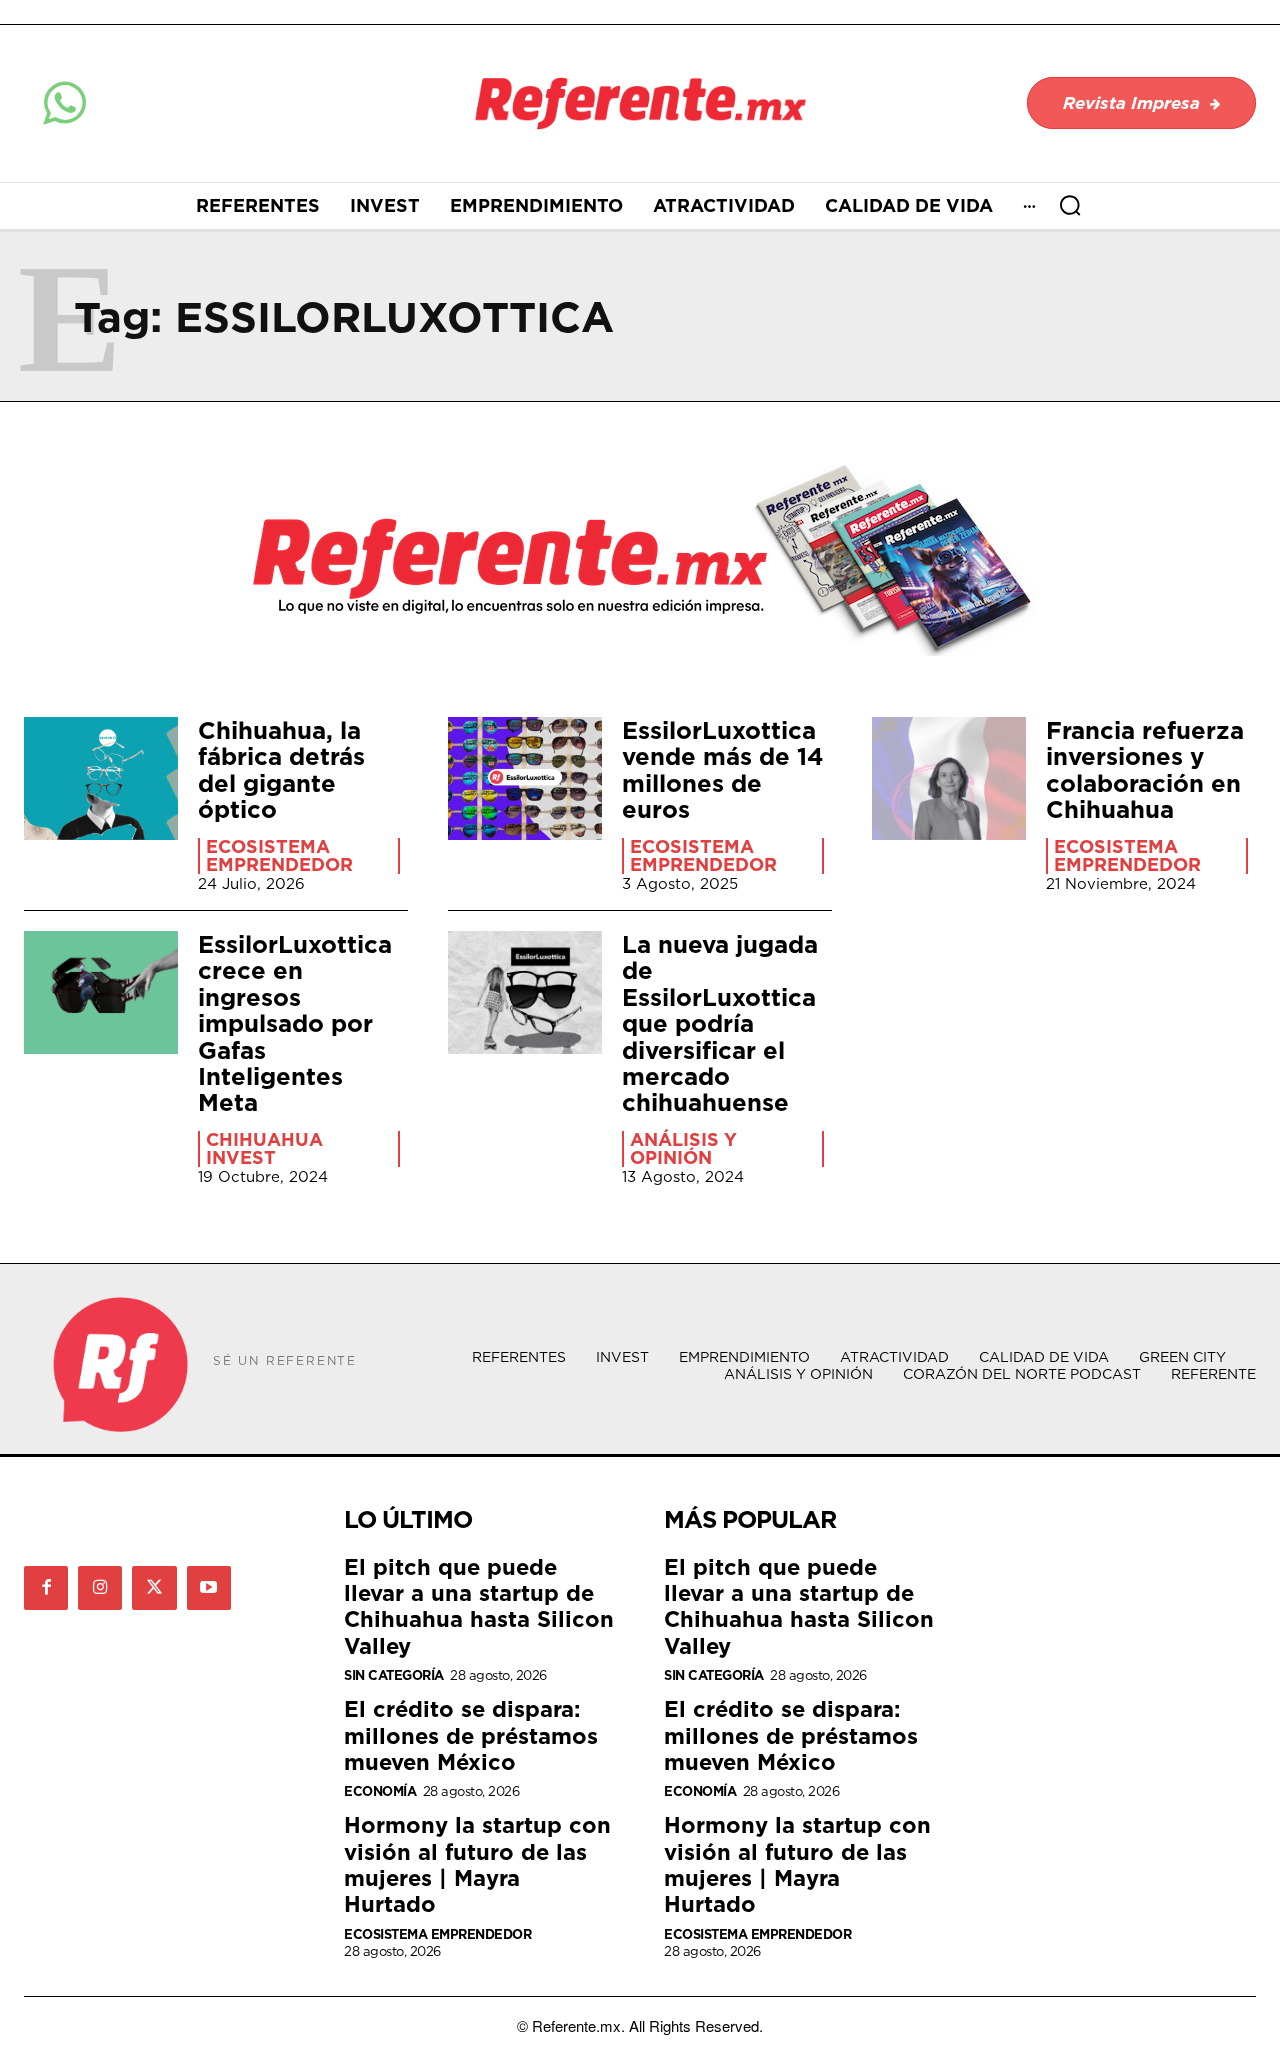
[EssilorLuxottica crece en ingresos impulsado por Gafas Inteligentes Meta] (101, 992)
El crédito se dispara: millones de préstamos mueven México (471, 1735)
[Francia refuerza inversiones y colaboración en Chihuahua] (949, 778)
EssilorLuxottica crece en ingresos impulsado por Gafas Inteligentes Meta (295, 1023)
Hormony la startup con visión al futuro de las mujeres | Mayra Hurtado (477, 1864)
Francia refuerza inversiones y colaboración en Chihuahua (1145, 769)
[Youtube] (209, 1588)
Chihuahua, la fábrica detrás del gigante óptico (281, 769)
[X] (154, 1588)
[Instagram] (100, 1588)
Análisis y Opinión (683, 1149)
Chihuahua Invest (264, 1149)
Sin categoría (394, 1675)
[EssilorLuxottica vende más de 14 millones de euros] (525, 778)
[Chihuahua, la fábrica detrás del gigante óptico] (101, 778)
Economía (380, 1791)
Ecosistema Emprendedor (279, 856)
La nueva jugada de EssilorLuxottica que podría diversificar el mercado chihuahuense (720, 1023)
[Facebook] (46, 1588)
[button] (1070, 205)
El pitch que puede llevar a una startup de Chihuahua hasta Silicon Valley (479, 1606)
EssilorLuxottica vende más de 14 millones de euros (723, 769)
